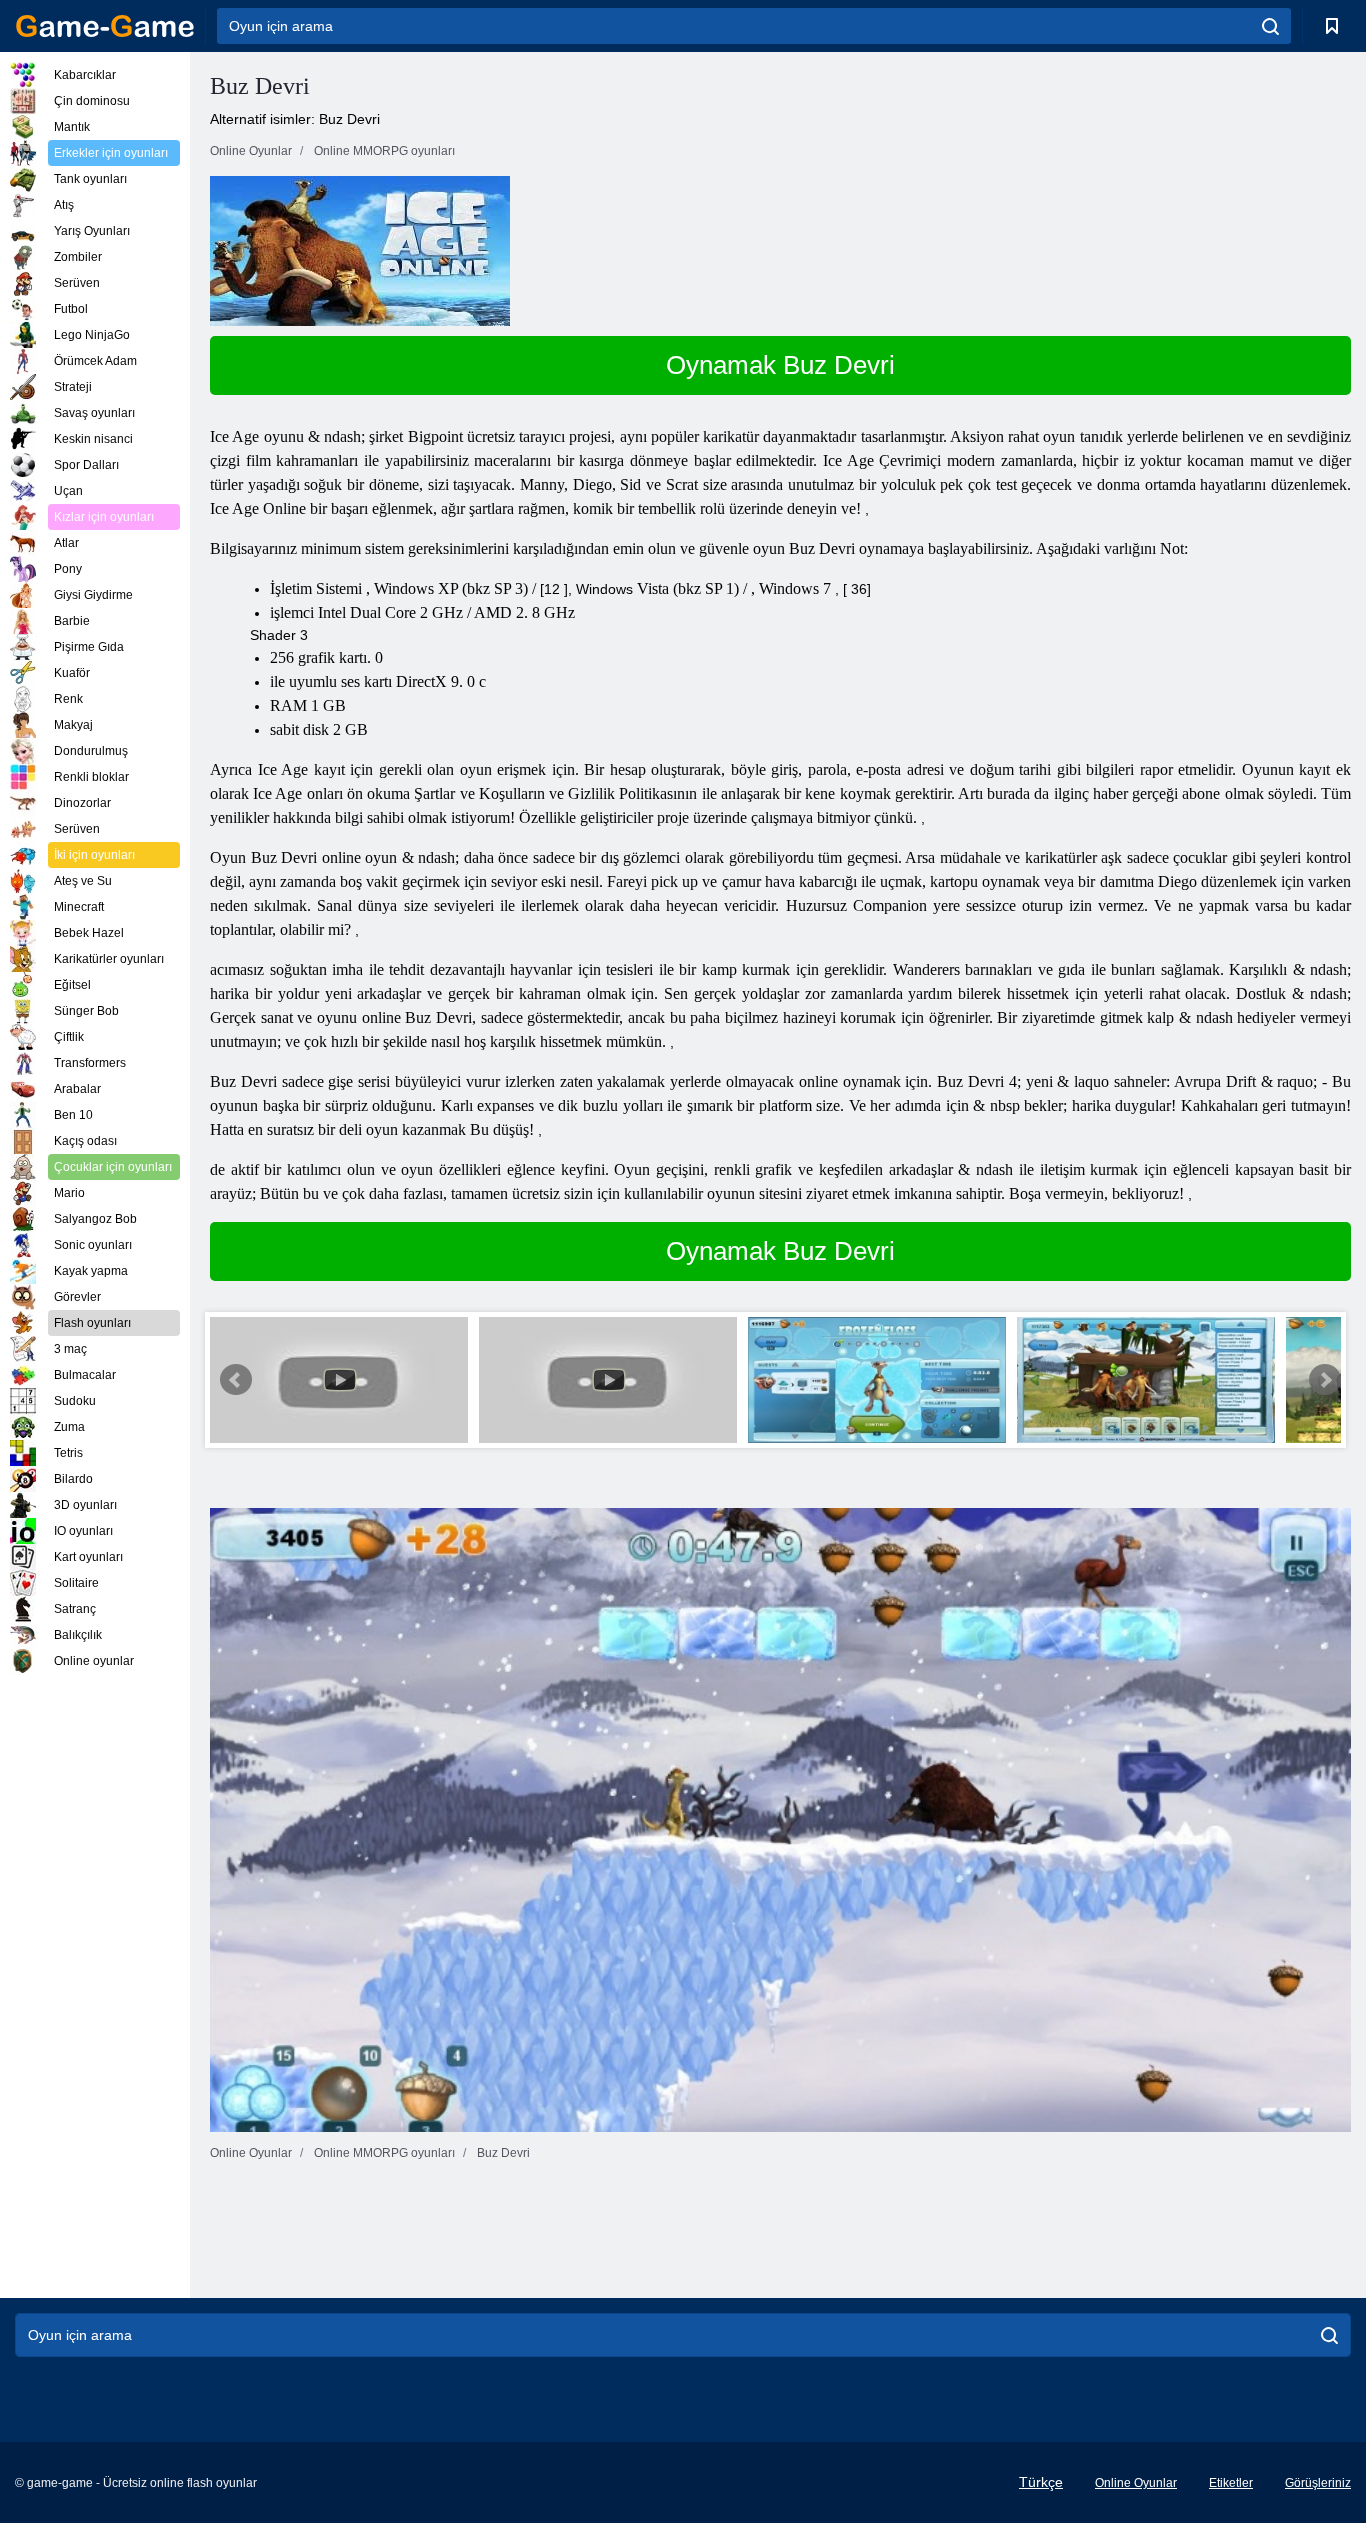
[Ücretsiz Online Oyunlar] (105, 26)
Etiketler (1231, 2483)
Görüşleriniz (1318, 2483)
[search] (1270, 26)
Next (1325, 1380)
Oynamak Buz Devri (780, 365)
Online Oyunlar (1136, 2483)
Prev (236, 1380)
